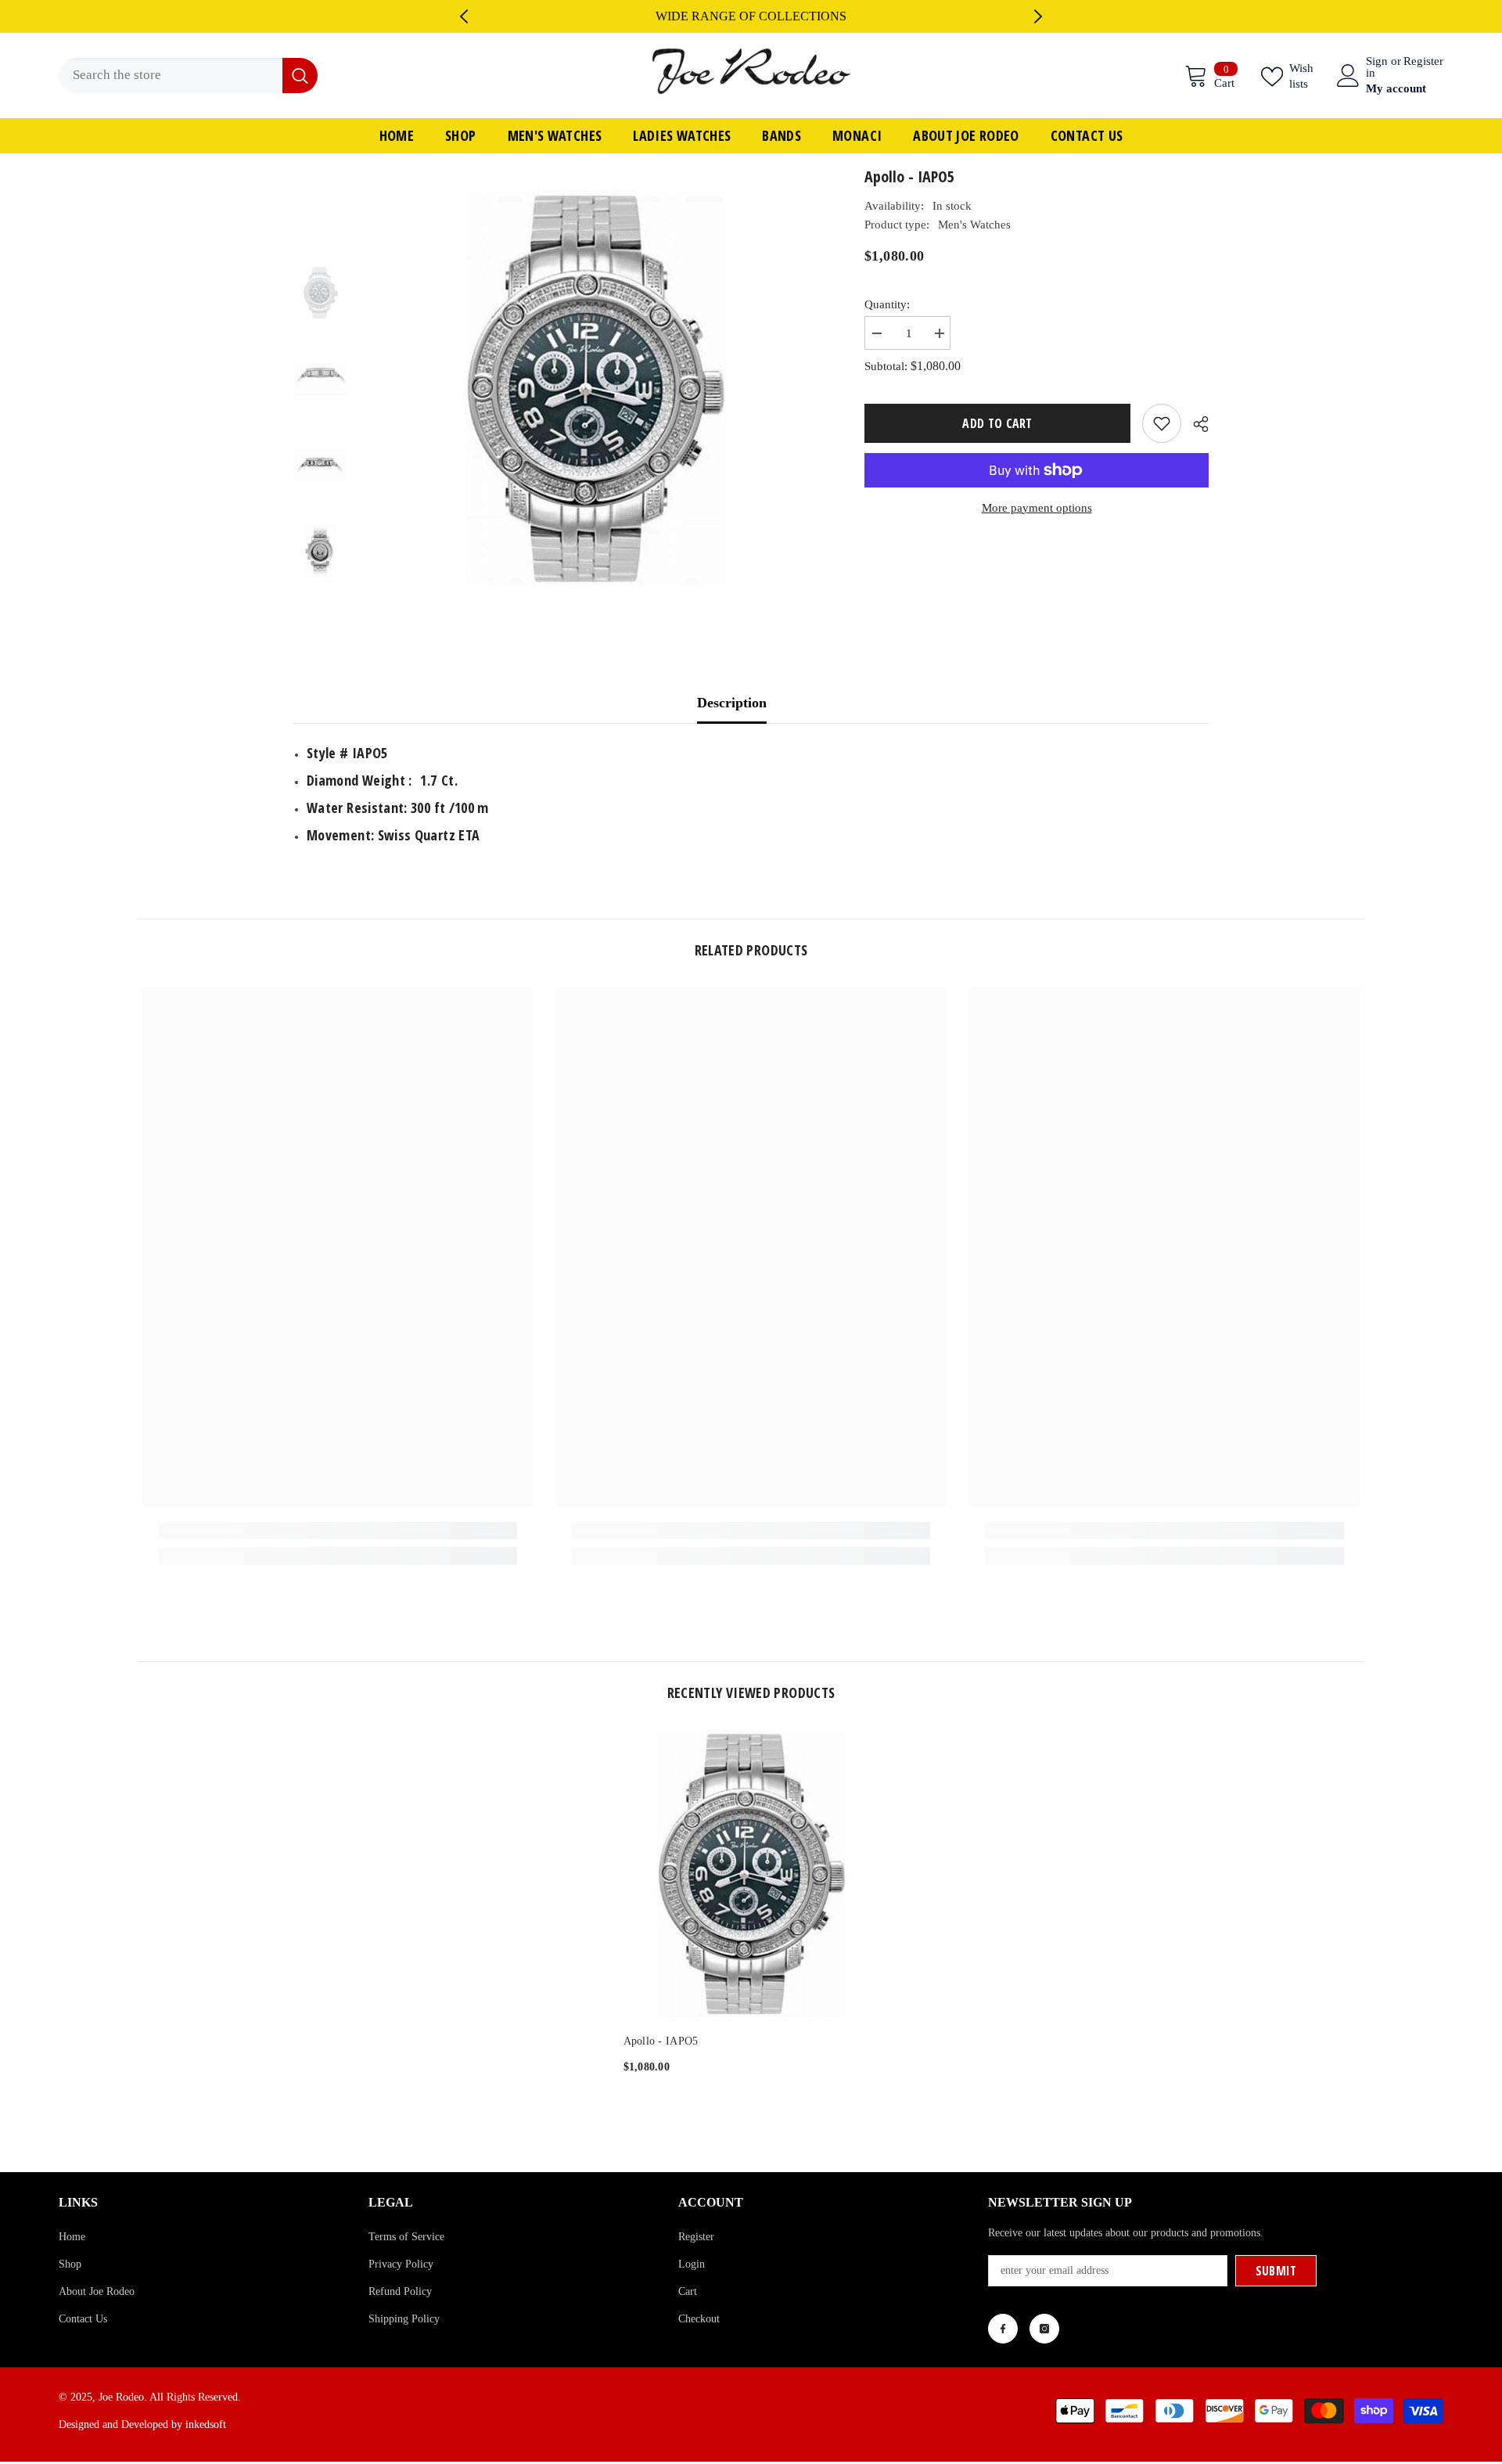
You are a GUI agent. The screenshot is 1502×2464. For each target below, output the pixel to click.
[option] (751, 16)
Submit (1276, 2271)
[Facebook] (1003, 2329)
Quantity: (887, 304)
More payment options (1037, 508)
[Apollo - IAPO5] (751, 1874)
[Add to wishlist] (1162, 423)
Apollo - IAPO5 (661, 2041)
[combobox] (171, 76)
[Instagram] (1044, 2329)
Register (1423, 61)
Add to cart (1001, 423)
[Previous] (464, 16)
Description (732, 703)
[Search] (188, 76)
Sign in (1377, 67)
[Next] (1038, 16)
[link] (338, 1531)
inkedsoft (206, 2424)
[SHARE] (1195, 424)
